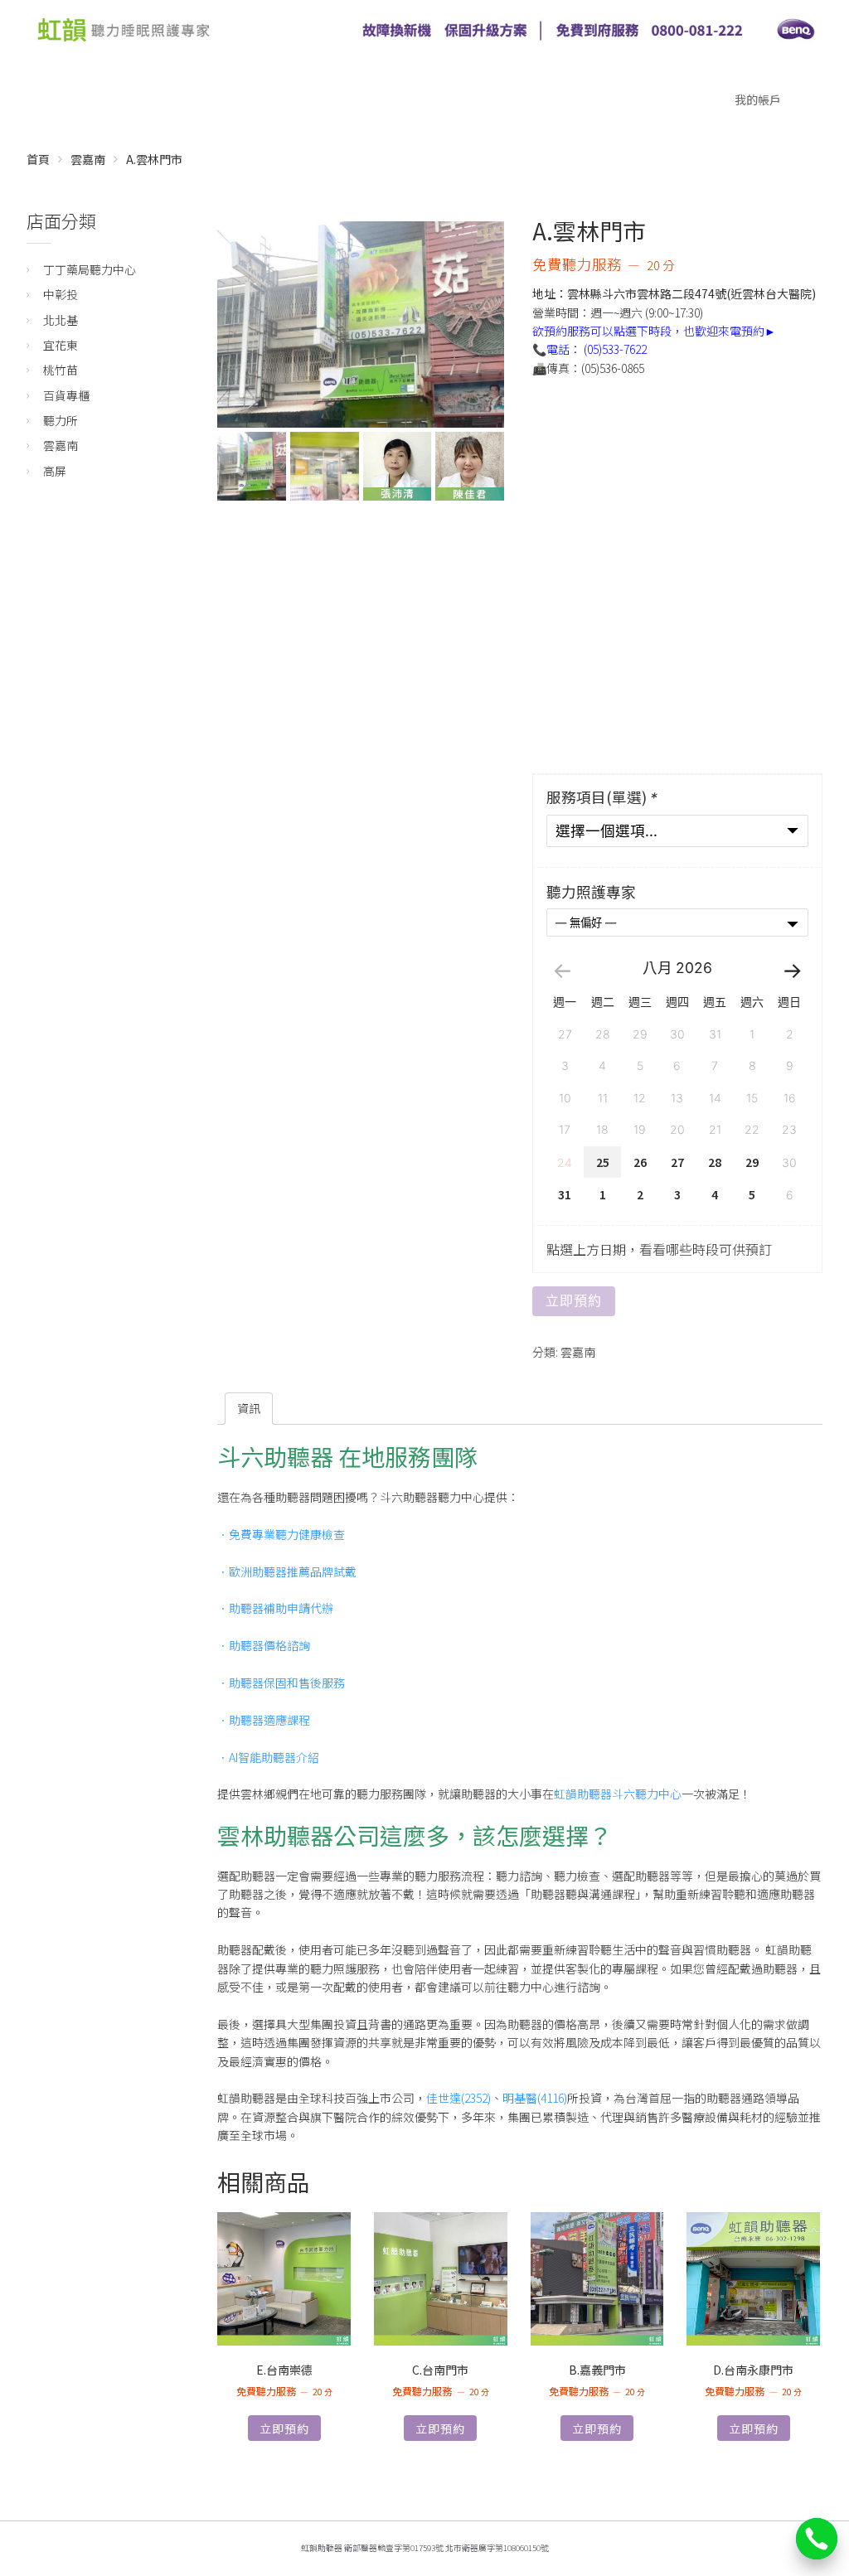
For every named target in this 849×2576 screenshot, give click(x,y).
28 (715, 1162)
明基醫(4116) (535, 2098)
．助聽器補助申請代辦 (275, 1608)
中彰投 (61, 294)
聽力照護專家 (591, 892)
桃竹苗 (61, 370)
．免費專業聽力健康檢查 (281, 1534)
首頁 (38, 159)
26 (640, 1162)
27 (677, 1162)
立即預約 (574, 1301)
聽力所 (61, 420)
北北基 (61, 320)
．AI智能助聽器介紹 (268, 1757)
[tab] (249, 1408)
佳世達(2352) (458, 2098)
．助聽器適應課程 (264, 1720)
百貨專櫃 (66, 395)
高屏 (55, 471)
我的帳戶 (758, 99)
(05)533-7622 (615, 349)
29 (752, 1162)
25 (603, 1162)
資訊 (249, 1408)
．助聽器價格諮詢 (264, 1645)
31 (565, 1194)
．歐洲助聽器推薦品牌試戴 (287, 1571)
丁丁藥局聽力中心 (90, 269)
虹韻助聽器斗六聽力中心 (618, 1794)
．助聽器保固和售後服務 (281, 1683)
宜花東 (61, 345)
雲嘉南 (88, 159)
